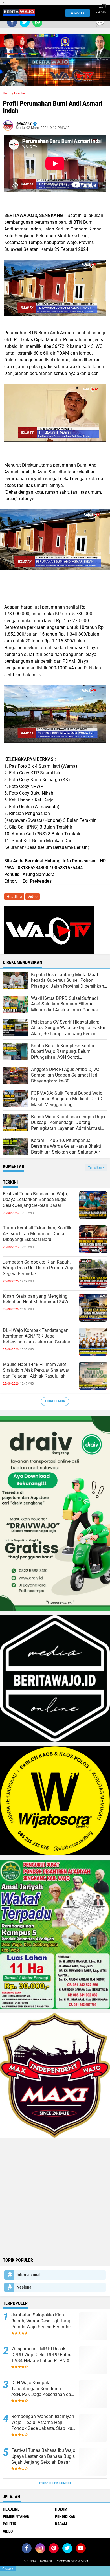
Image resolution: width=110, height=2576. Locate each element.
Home (7, 93)
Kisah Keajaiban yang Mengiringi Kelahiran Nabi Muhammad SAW (36, 1299)
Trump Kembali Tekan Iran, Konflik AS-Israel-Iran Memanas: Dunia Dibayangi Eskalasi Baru (37, 1234)
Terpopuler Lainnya (55, 2483)
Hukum (61, 2509)
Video (33, 897)
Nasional (25, 2287)
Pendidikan (65, 2516)
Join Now (29, 2561)
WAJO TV (78, 13)
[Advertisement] (55, 2197)
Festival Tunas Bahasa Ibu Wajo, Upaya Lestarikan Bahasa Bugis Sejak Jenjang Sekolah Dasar (35, 1200)
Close (8, 2569)
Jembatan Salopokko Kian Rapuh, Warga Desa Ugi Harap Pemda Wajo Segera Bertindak (39, 1268)
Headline (20, 93)
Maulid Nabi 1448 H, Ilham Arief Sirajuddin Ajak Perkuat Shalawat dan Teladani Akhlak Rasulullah (36, 1370)
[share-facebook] (12, 22)
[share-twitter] (25, 22)
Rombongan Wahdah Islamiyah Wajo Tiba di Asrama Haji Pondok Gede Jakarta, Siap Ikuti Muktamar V (43, 2423)
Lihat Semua (55, 1401)
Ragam (61, 2524)
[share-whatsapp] (37, 22)
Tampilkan (95, 1168)
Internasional (29, 2275)
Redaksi (46, 2561)
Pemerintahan (16, 2516)
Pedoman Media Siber (72, 2561)
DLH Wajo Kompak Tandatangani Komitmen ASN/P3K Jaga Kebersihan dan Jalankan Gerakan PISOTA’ (37, 1336)
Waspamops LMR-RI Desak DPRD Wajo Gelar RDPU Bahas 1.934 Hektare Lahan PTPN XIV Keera (42, 2355)
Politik (9, 2524)
